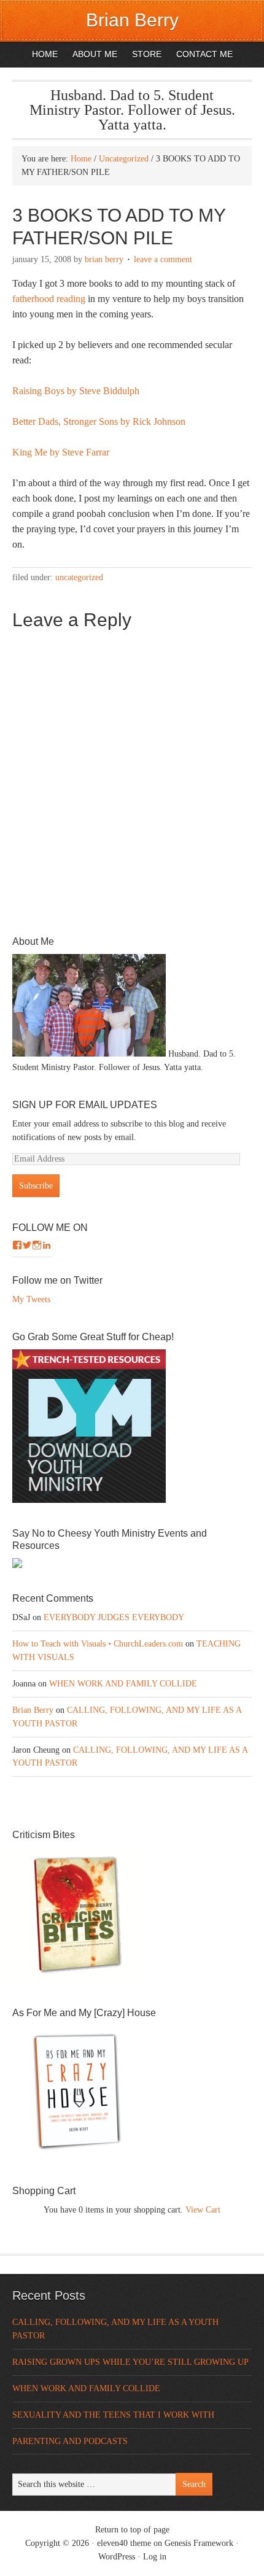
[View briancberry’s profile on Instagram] (37, 1245)
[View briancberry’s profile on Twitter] (27, 1245)
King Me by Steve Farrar (61, 452)
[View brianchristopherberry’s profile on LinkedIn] (47, 1245)
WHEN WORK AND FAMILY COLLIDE (123, 1684)
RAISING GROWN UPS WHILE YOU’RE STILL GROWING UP (130, 2362)
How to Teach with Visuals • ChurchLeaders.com (98, 1644)
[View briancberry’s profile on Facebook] (17, 1245)
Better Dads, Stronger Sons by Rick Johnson (99, 421)
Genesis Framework (199, 2543)
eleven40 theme (124, 2543)
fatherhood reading (49, 299)
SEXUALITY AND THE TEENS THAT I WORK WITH (113, 2415)
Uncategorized (79, 577)
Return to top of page (132, 2530)
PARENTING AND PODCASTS (70, 2441)
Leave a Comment (163, 259)
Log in (155, 2557)
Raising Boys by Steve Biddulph (76, 391)
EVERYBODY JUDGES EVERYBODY (114, 1617)
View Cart (203, 2210)
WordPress (117, 2557)
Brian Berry (132, 20)
